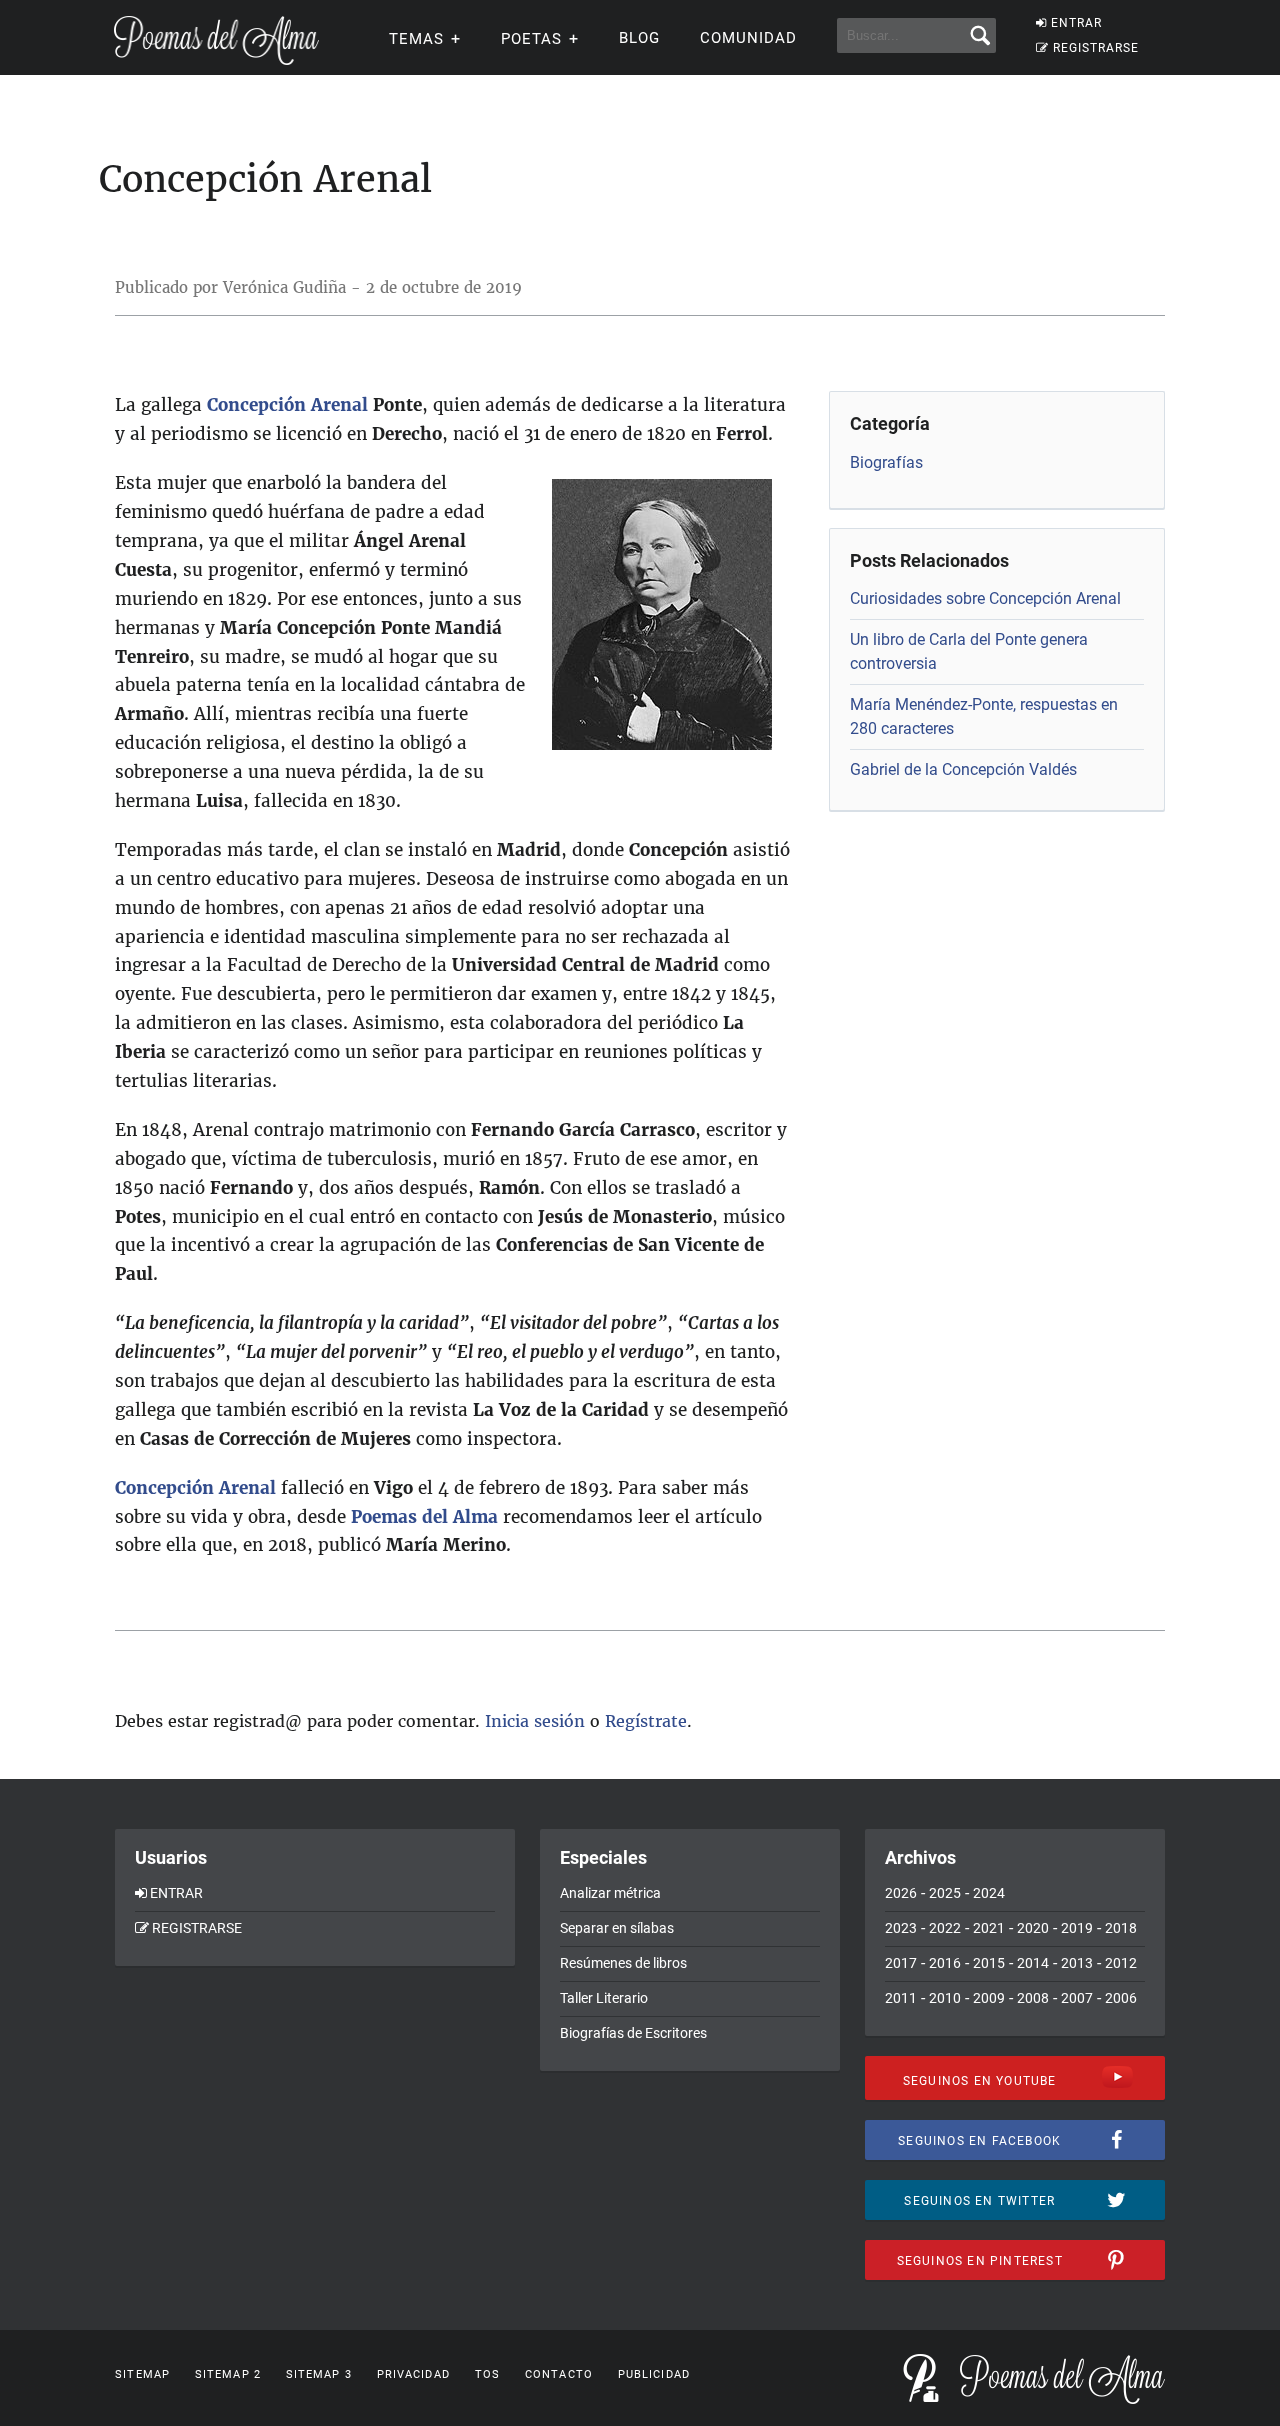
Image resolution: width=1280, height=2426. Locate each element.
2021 (989, 1928)
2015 (989, 1963)
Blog (639, 38)
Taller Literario (604, 1998)
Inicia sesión (535, 1721)
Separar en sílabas (617, 1928)
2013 (1077, 1963)
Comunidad (748, 38)
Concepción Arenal (287, 405)
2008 (1033, 1998)
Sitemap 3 (319, 2374)
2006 (1121, 1998)
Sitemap (142, 2374)
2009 (989, 1998)
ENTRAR (1076, 23)
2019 (1077, 1928)
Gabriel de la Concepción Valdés (963, 769)
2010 (945, 1998)
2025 (945, 1893)
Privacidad (413, 2374)
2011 (901, 1998)
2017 (901, 1963)
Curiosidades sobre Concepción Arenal (985, 598)
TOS (487, 2374)
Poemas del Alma (424, 1517)
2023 (901, 1928)
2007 (1077, 1998)
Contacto (559, 2374)
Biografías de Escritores (633, 2033)
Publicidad (654, 2374)
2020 (1033, 1928)
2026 (901, 1893)
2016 (945, 1963)
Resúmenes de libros (623, 1963)
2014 (1033, 1963)
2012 (1121, 1963)
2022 (945, 1928)
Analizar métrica (610, 1893)
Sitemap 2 (228, 2374)
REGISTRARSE (1096, 48)
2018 (1121, 1928)
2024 (989, 1893)
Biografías (886, 462)
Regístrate (646, 1721)
